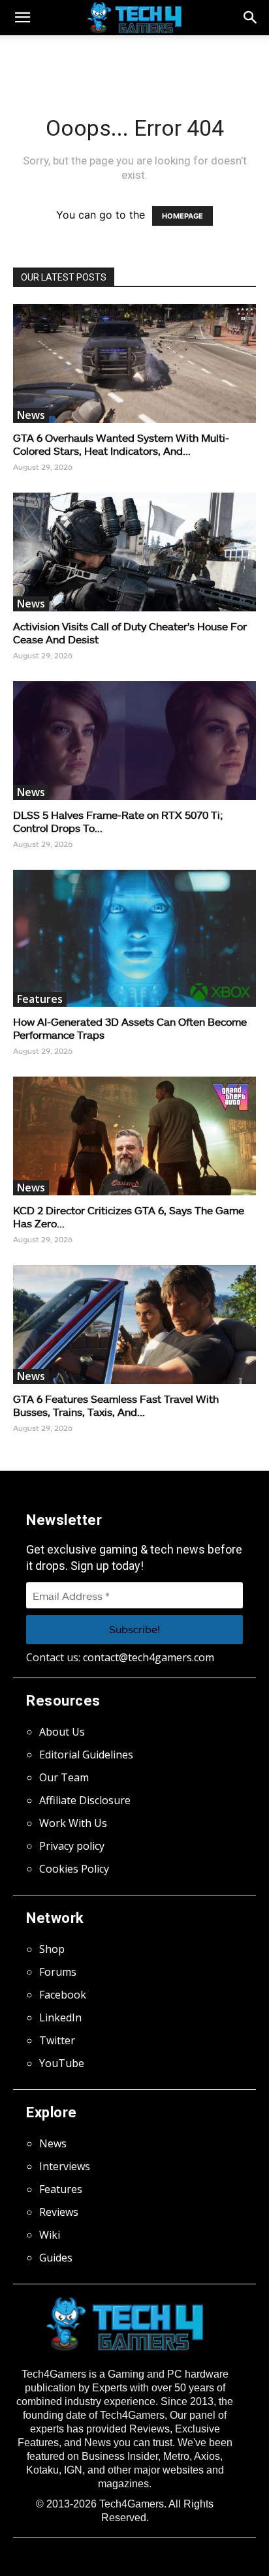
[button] (251, 18)
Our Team (64, 1777)
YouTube (62, 2063)
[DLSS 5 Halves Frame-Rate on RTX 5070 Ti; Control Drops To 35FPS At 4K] (134, 741)
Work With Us (73, 1823)
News (31, 415)
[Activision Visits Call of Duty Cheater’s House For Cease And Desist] (134, 552)
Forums (58, 1972)
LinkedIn (60, 2017)
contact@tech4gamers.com (149, 1657)
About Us (62, 1732)
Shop (52, 1949)
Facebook (63, 1995)
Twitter (57, 2040)
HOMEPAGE (182, 216)
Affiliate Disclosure (85, 1800)
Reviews (59, 2212)
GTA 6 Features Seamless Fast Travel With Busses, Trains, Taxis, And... (116, 1405)
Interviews (65, 2166)
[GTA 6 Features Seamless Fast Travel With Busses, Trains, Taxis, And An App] (134, 1325)
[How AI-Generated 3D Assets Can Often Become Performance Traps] (134, 938)
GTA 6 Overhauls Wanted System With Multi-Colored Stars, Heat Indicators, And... (121, 444)
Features (40, 999)
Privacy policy (72, 1846)
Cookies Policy (74, 1869)
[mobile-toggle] (22, 18)
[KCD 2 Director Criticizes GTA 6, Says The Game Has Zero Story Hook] (134, 1136)
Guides (56, 2258)
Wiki (50, 2235)
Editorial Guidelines (86, 1755)
